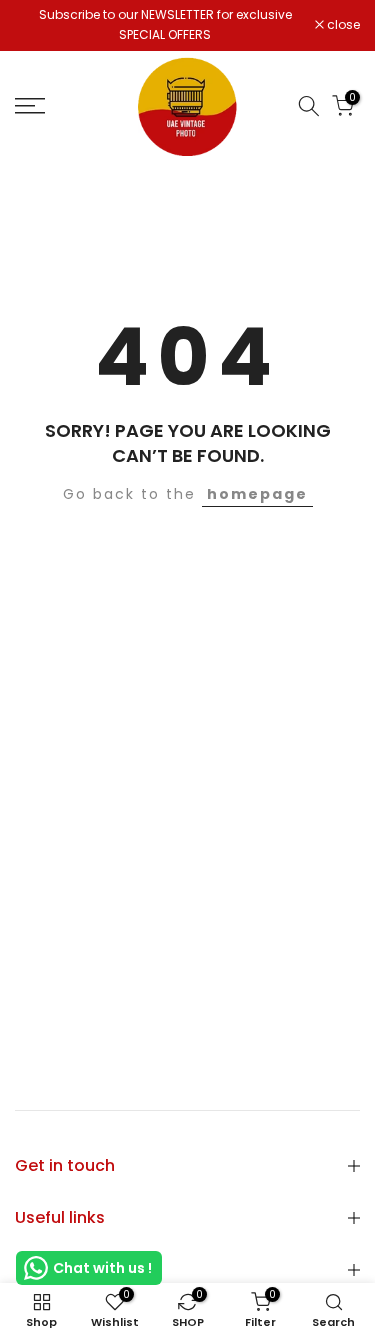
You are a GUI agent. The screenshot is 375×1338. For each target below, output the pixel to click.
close (342, 25)
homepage (257, 494)
